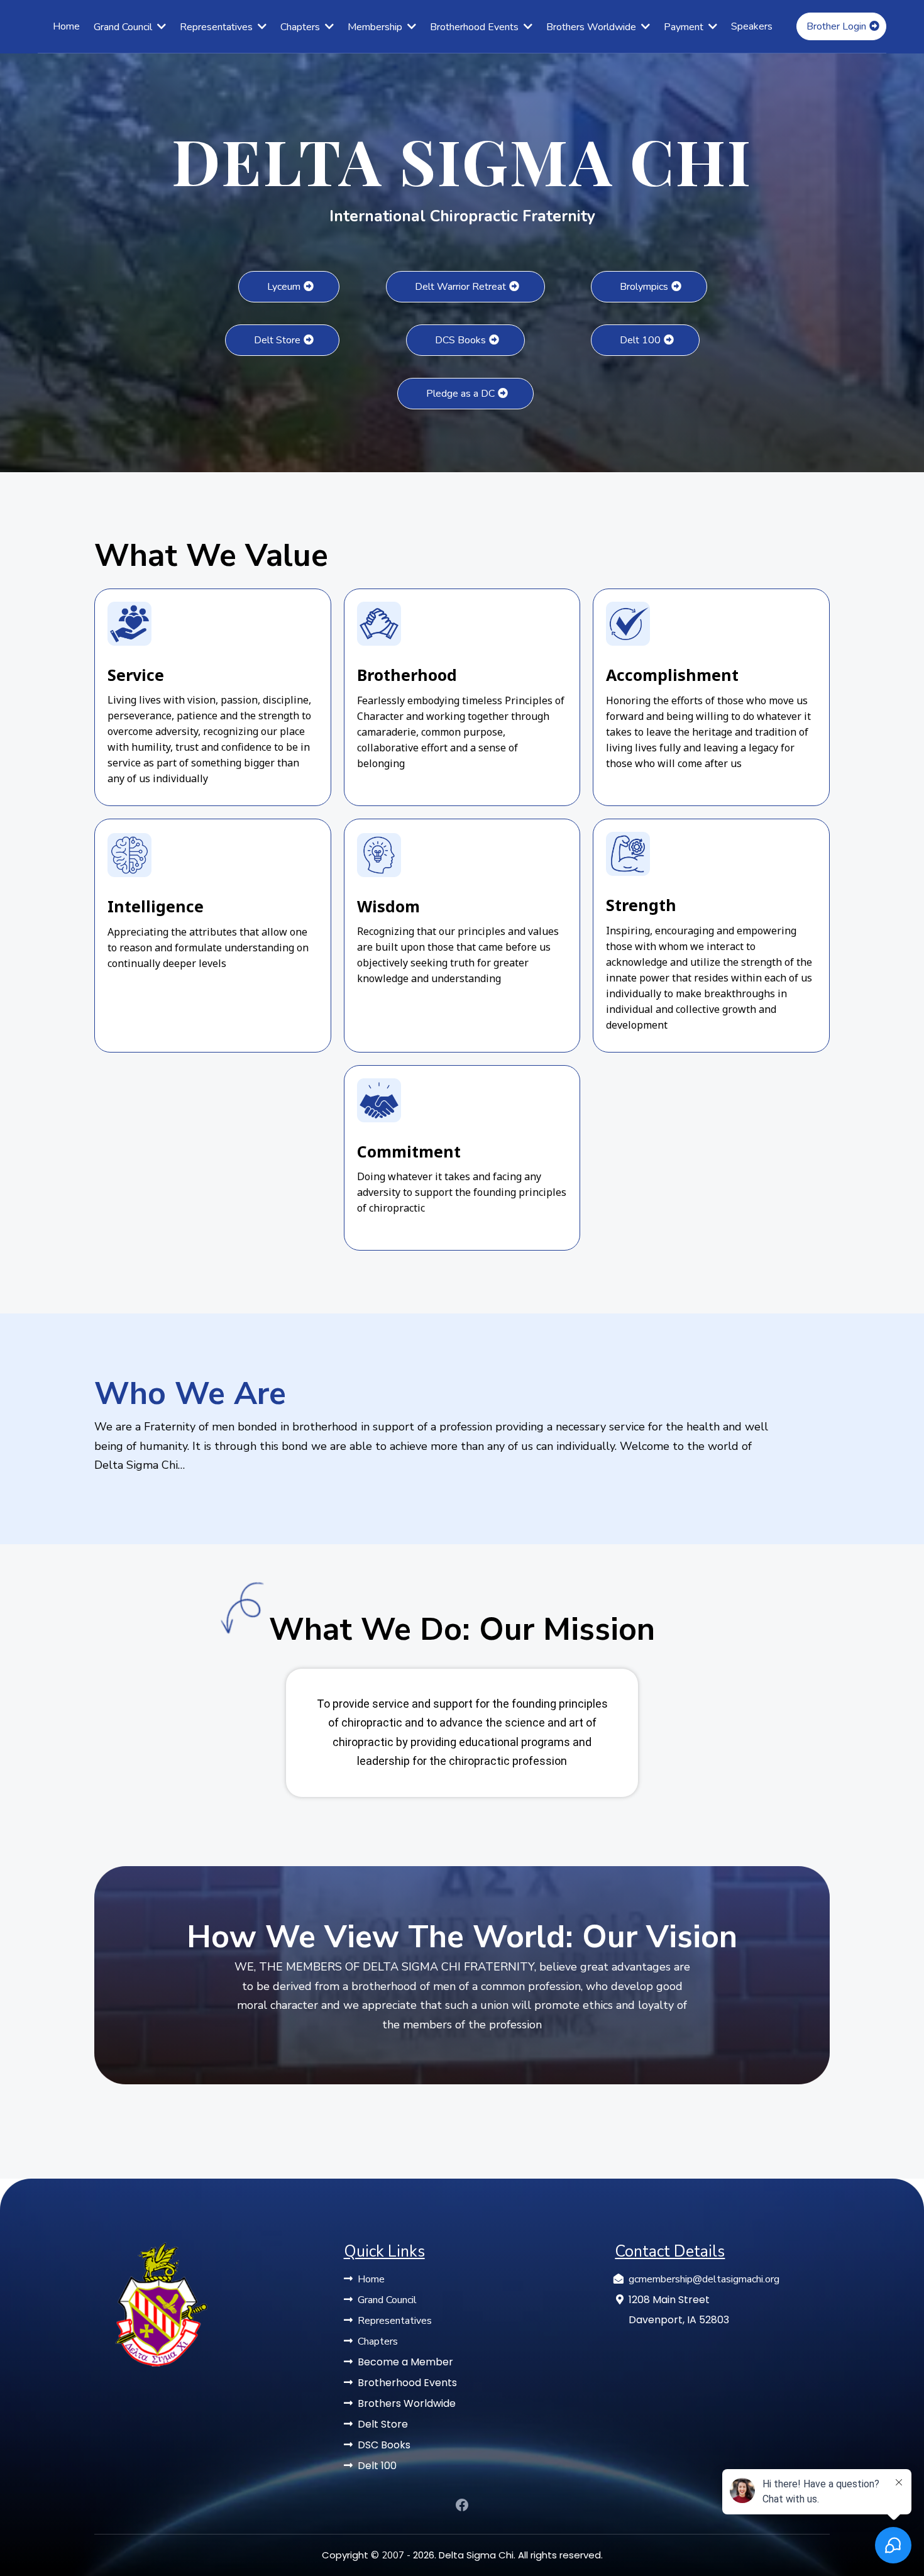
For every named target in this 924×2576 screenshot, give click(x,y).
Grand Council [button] (124, 27)
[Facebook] (462, 2505)
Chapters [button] (301, 27)
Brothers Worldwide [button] (592, 27)
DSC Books (384, 2445)
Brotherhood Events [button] (476, 27)
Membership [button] (376, 27)
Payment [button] (685, 27)
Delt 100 (377, 2466)
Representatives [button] (217, 27)
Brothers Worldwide (407, 2403)
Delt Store (383, 2424)
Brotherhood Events (407, 2383)
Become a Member (405, 2362)
